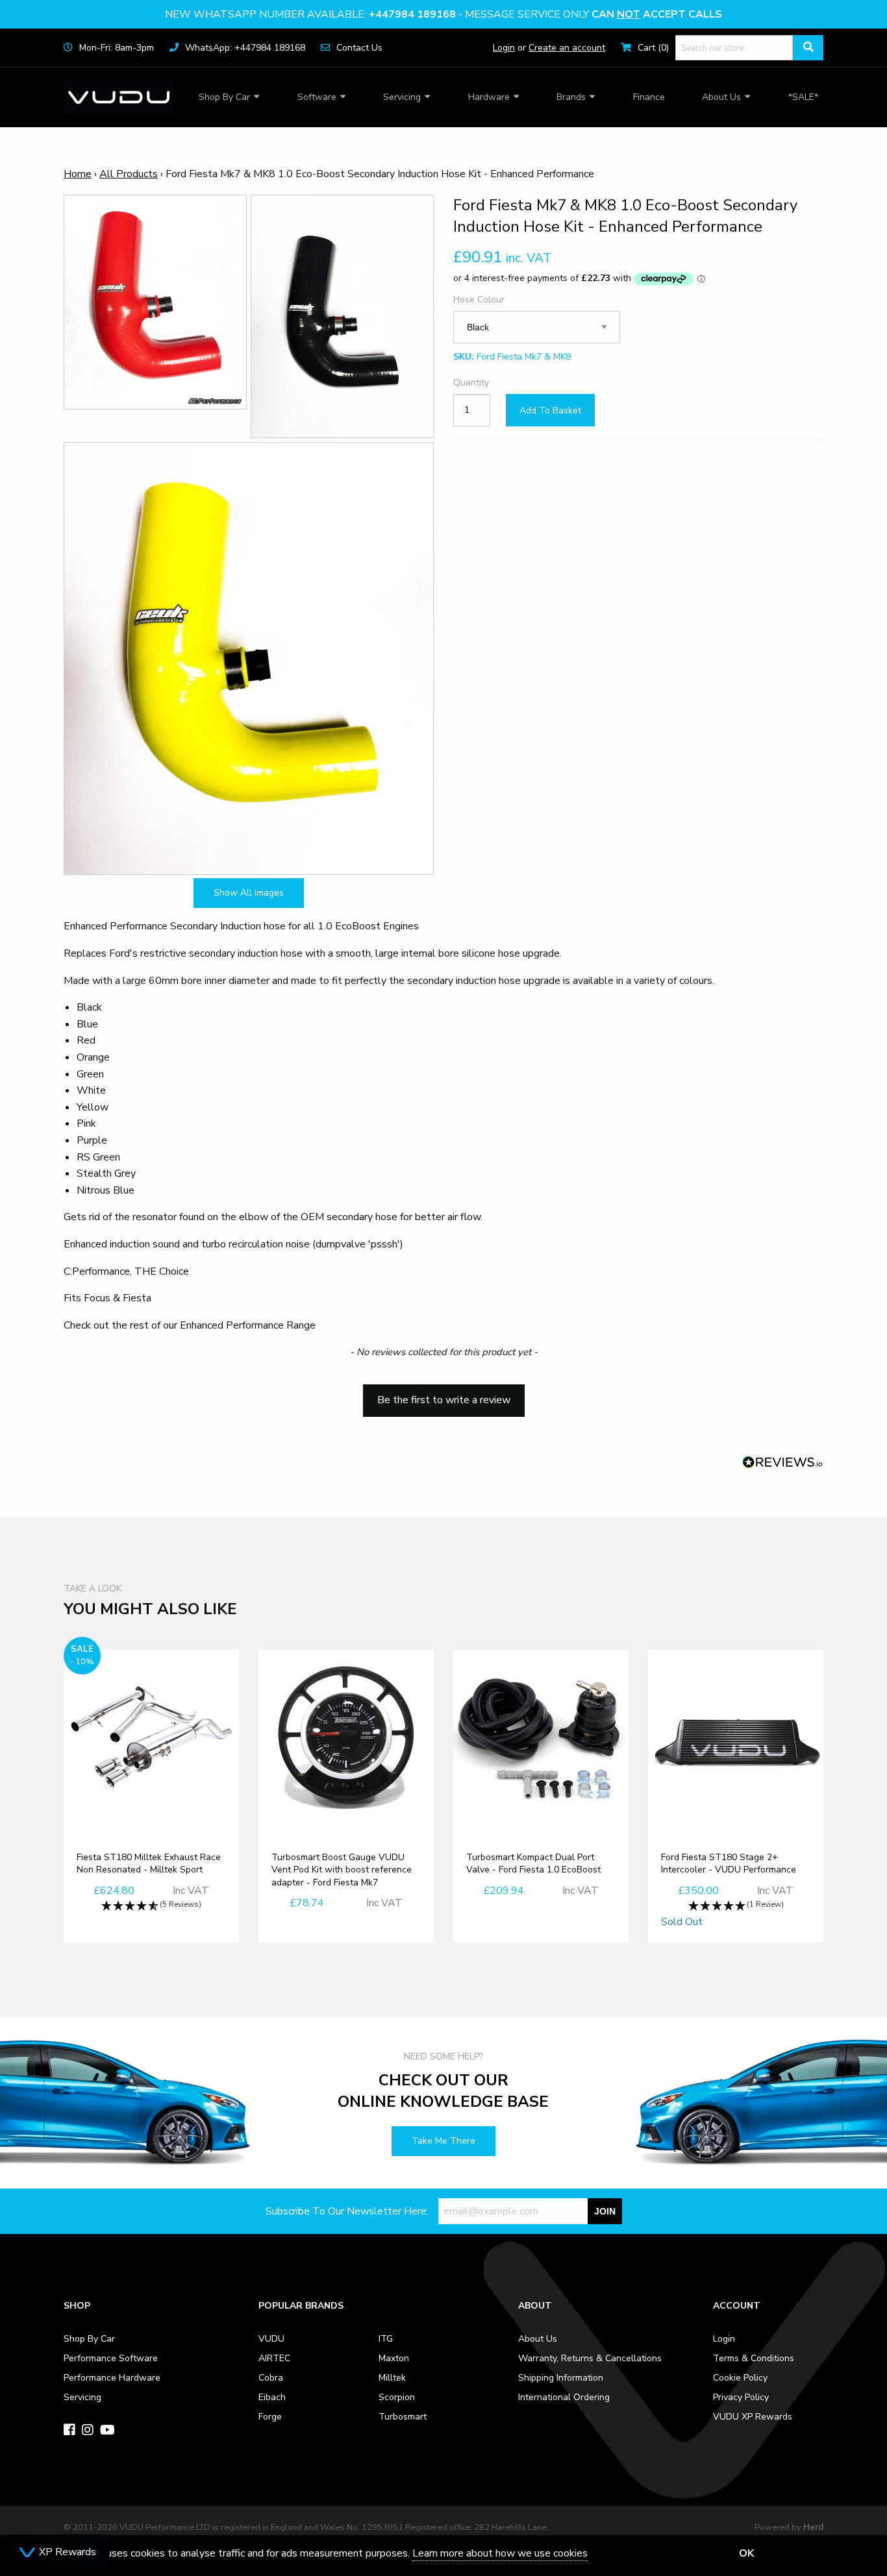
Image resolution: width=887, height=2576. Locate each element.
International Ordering (564, 2397)
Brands (571, 97)
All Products (129, 174)
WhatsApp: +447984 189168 (245, 48)
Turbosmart (403, 2417)
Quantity (471, 383)
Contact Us (359, 48)
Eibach (272, 2397)
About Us (721, 97)
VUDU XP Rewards (753, 2417)
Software (317, 97)
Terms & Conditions (754, 2358)
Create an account (567, 48)
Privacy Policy (741, 2397)
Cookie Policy (740, 2378)
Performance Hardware (112, 2378)
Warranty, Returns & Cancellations (590, 2358)
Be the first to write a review (444, 1400)
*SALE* (803, 97)
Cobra (271, 2378)
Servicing (402, 97)
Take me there (443, 2141)
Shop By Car (224, 97)
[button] (443, 1394)
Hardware (489, 97)
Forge (270, 2417)
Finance (649, 97)
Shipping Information (561, 2378)
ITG (386, 2339)
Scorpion (397, 2397)
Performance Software (111, 2358)
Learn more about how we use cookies (500, 2553)
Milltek (392, 2378)
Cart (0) (653, 48)
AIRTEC (274, 2358)
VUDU (271, 2339)
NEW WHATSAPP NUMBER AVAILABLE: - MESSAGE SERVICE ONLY (443, 14)
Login (504, 48)
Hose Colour (479, 300)
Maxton (394, 2358)
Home (78, 174)
